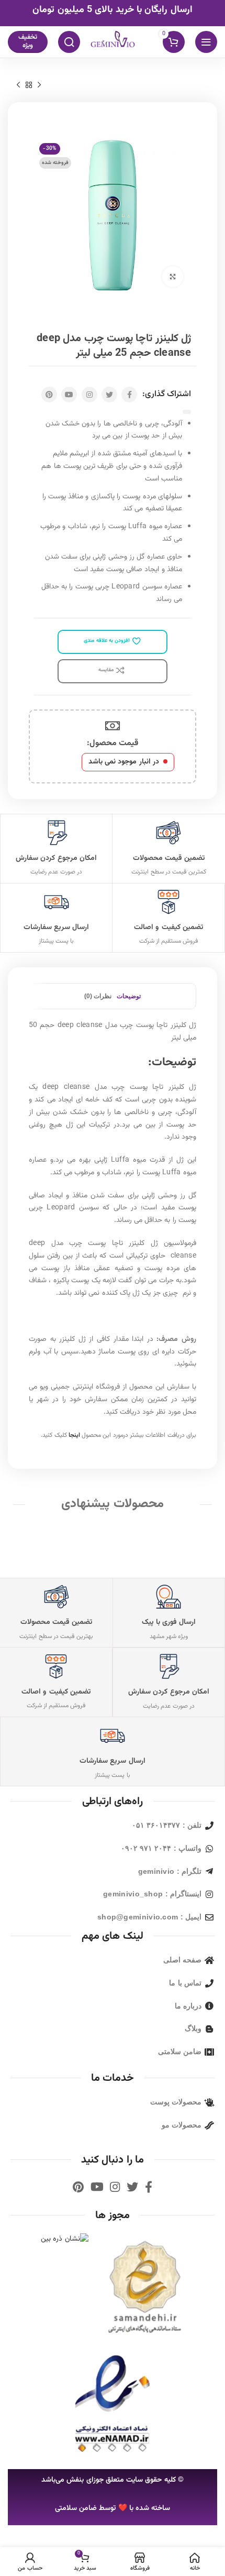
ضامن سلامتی (76, 2508)
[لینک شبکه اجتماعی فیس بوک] (129, 395)
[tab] (129, 996)
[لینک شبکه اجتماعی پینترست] (49, 395)
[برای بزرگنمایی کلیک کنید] (173, 277)
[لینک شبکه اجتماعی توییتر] (109, 395)
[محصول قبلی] (39, 85)
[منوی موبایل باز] (206, 42)
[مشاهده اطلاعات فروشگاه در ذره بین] (65, 2240)
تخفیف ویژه (28, 41)
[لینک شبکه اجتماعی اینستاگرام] (89, 395)
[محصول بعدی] (18, 85)
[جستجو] (69, 42)
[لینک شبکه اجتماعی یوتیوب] (69, 395)
